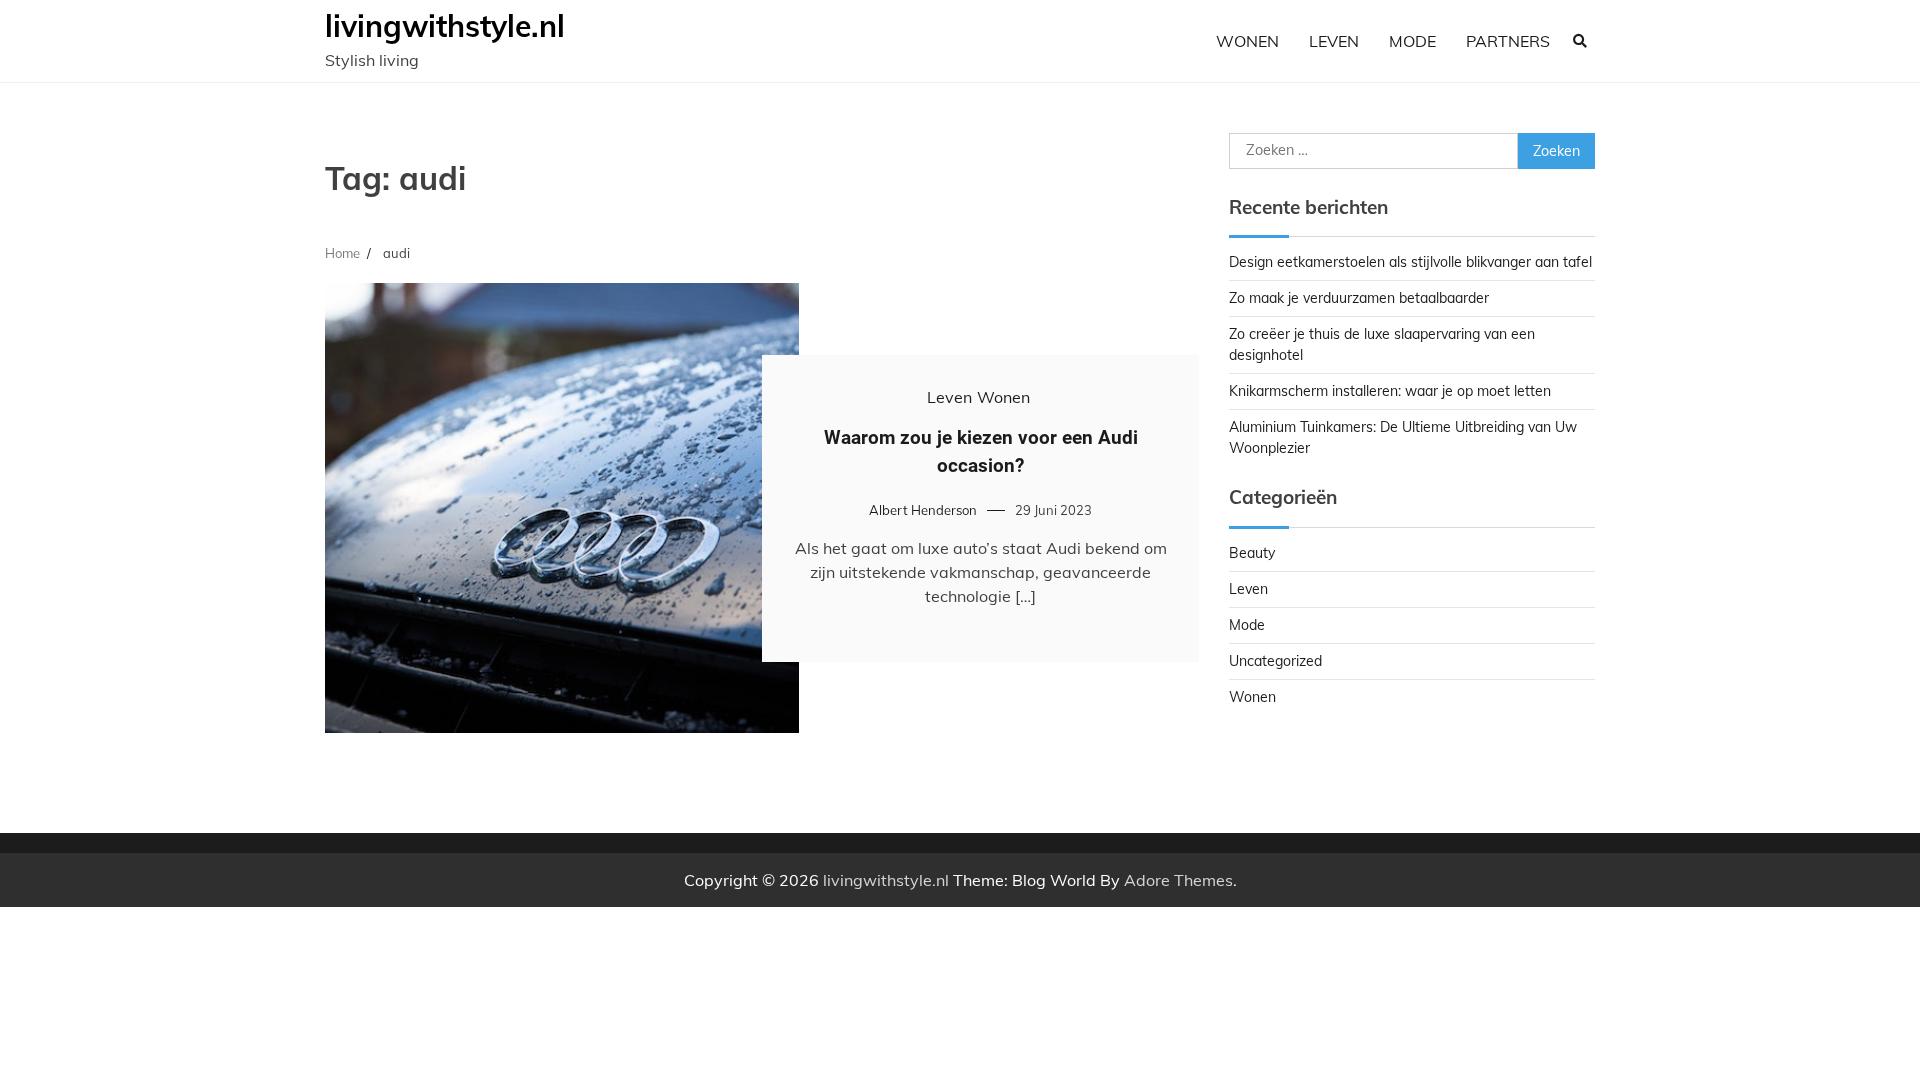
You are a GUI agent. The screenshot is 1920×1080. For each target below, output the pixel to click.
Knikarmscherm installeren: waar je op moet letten (1390, 391)
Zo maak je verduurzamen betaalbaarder (1359, 298)
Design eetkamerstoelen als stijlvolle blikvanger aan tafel (1410, 262)
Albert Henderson (923, 510)
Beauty (1252, 553)
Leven (1334, 41)
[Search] (1580, 41)
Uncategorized (1275, 661)
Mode (1412, 41)
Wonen (1247, 41)
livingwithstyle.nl (445, 26)
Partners (1508, 41)
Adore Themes (1178, 880)
